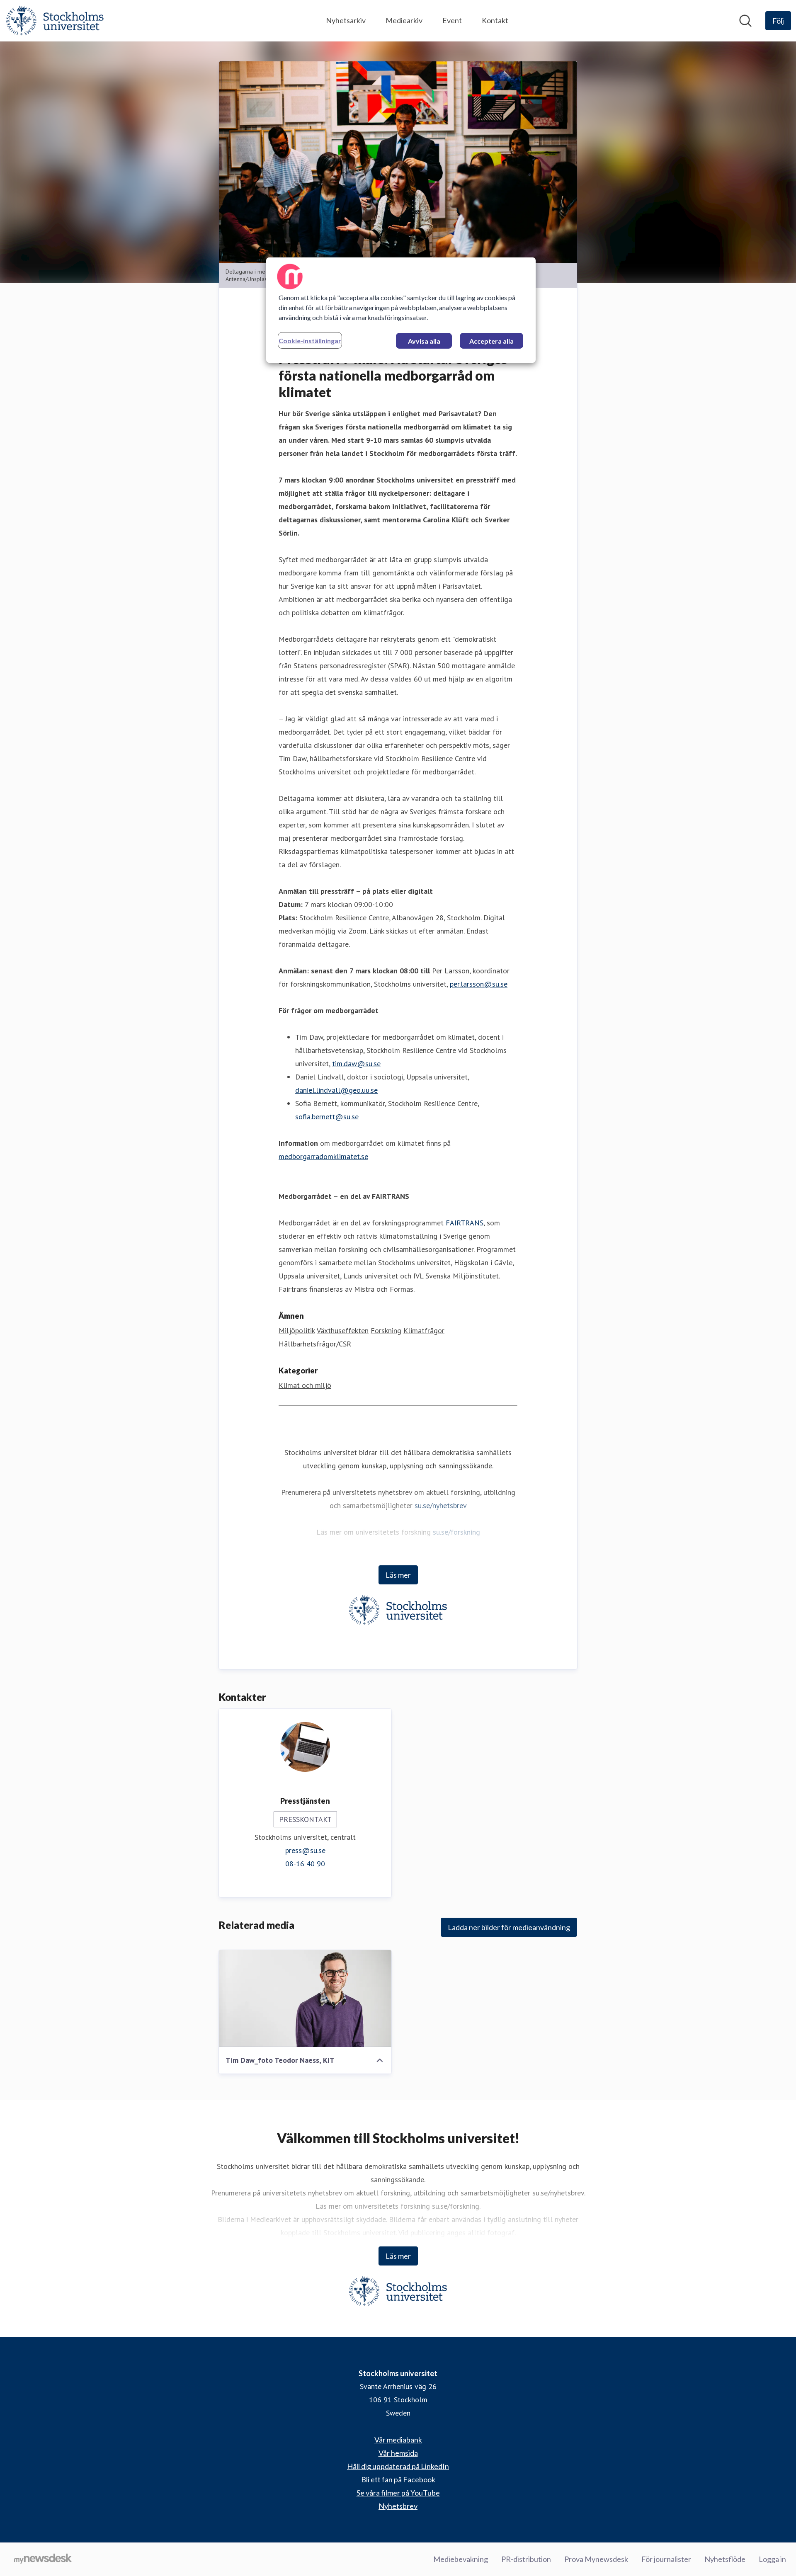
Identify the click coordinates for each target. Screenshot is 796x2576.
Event (452, 20)
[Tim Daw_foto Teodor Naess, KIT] (305, 1999)
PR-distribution (526, 2559)
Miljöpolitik (297, 1330)
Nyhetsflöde (725, 2559)
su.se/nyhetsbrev (441, 1505)
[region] (401, 310)
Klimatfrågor (424, 1330)
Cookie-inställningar (310, 341)
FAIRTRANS (465, 1223)
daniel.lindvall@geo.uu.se (336, 1090)
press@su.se (305, 1850)
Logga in (772, 2559)
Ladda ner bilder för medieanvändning (509, 1927)
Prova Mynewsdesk (596, 2559)
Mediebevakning (461, 2559)
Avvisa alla (424, 341)
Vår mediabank (398, 2440)
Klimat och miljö (305, 1385)
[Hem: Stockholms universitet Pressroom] (55, 21)
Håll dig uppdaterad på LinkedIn (398, 2466)
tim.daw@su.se (356, 1064)
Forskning (386, 1330)
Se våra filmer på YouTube (398, 2493)
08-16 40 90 (305, 1864)
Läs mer (398, 1575)
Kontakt (495, 20)
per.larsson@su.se (479, 984)
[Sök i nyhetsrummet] (745, 21)
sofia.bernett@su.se (327, 1117)
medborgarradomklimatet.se (323, 1156)
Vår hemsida (398, 2453)
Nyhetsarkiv (346, 20)
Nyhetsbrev (398, 2506)
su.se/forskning (456, 1532)
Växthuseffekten (343, 1330)
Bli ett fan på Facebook (398, 2479)
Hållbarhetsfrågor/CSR (315, 1344)
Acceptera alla (491, 341)
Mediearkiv (404, 20)
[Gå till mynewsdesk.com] (43, 2559)
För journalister (666, 2559)
